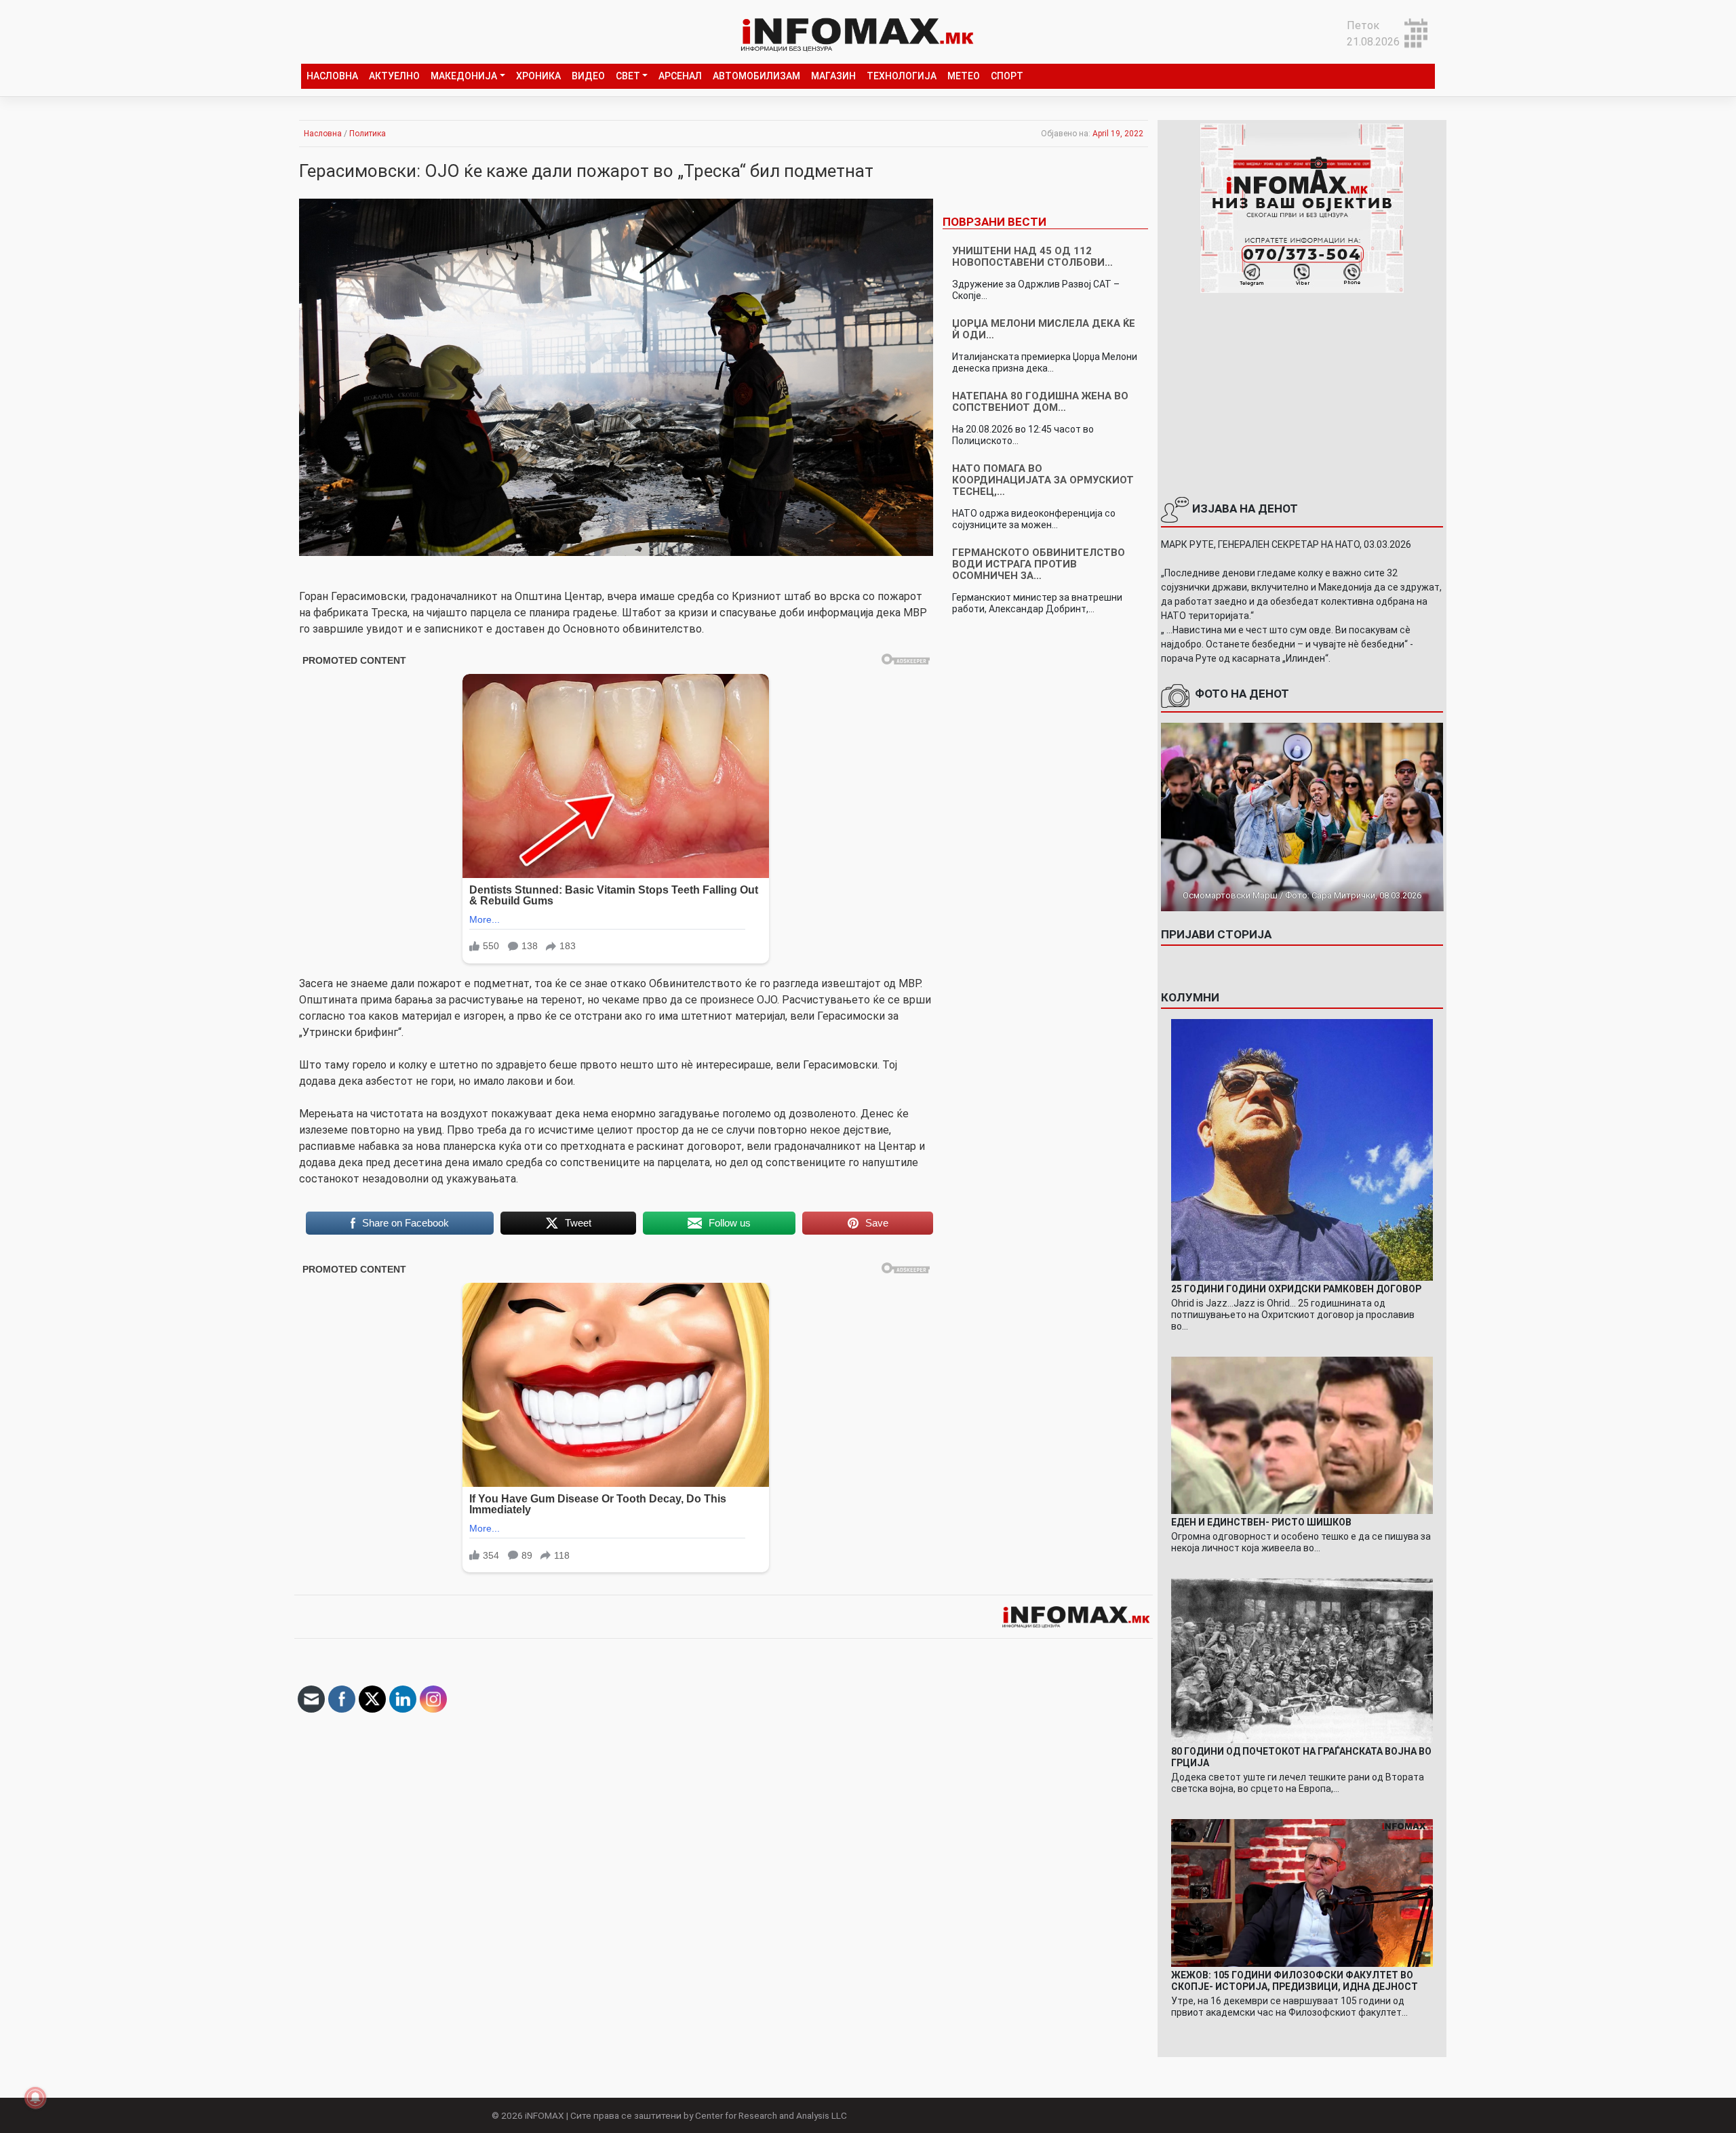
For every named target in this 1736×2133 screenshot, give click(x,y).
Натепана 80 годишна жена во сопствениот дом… (1040, 402)
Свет (628, 76)
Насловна (332, 76)
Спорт (1007, 76)
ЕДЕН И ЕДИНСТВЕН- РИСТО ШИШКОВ (1261, 1522)
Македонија (464, 76)
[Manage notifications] (35, 2098)
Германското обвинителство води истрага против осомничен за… (1039, 564)
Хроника (538, 76)
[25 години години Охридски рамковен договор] (1302, 1149)
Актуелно (394, 76)
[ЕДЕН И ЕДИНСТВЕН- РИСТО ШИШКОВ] (1302, 1434)
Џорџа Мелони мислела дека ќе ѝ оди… (1044, 329)
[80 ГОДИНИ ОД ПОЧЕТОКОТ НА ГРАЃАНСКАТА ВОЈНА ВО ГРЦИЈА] (1302, 1660)
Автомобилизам (756, 76)
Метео (964, 76)
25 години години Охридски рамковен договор (1296, 1289)
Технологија (902, 76)
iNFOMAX (545, 2115)
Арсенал (680, 76)
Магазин (833, 76)
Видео (588, 76)
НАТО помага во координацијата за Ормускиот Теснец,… (1043, 480)
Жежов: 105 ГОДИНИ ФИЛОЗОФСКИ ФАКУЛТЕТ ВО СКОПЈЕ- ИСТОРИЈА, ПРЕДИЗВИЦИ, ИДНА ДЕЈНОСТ (1295, 1981)
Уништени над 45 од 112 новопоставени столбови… (1032, 257)
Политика (368, 134)
